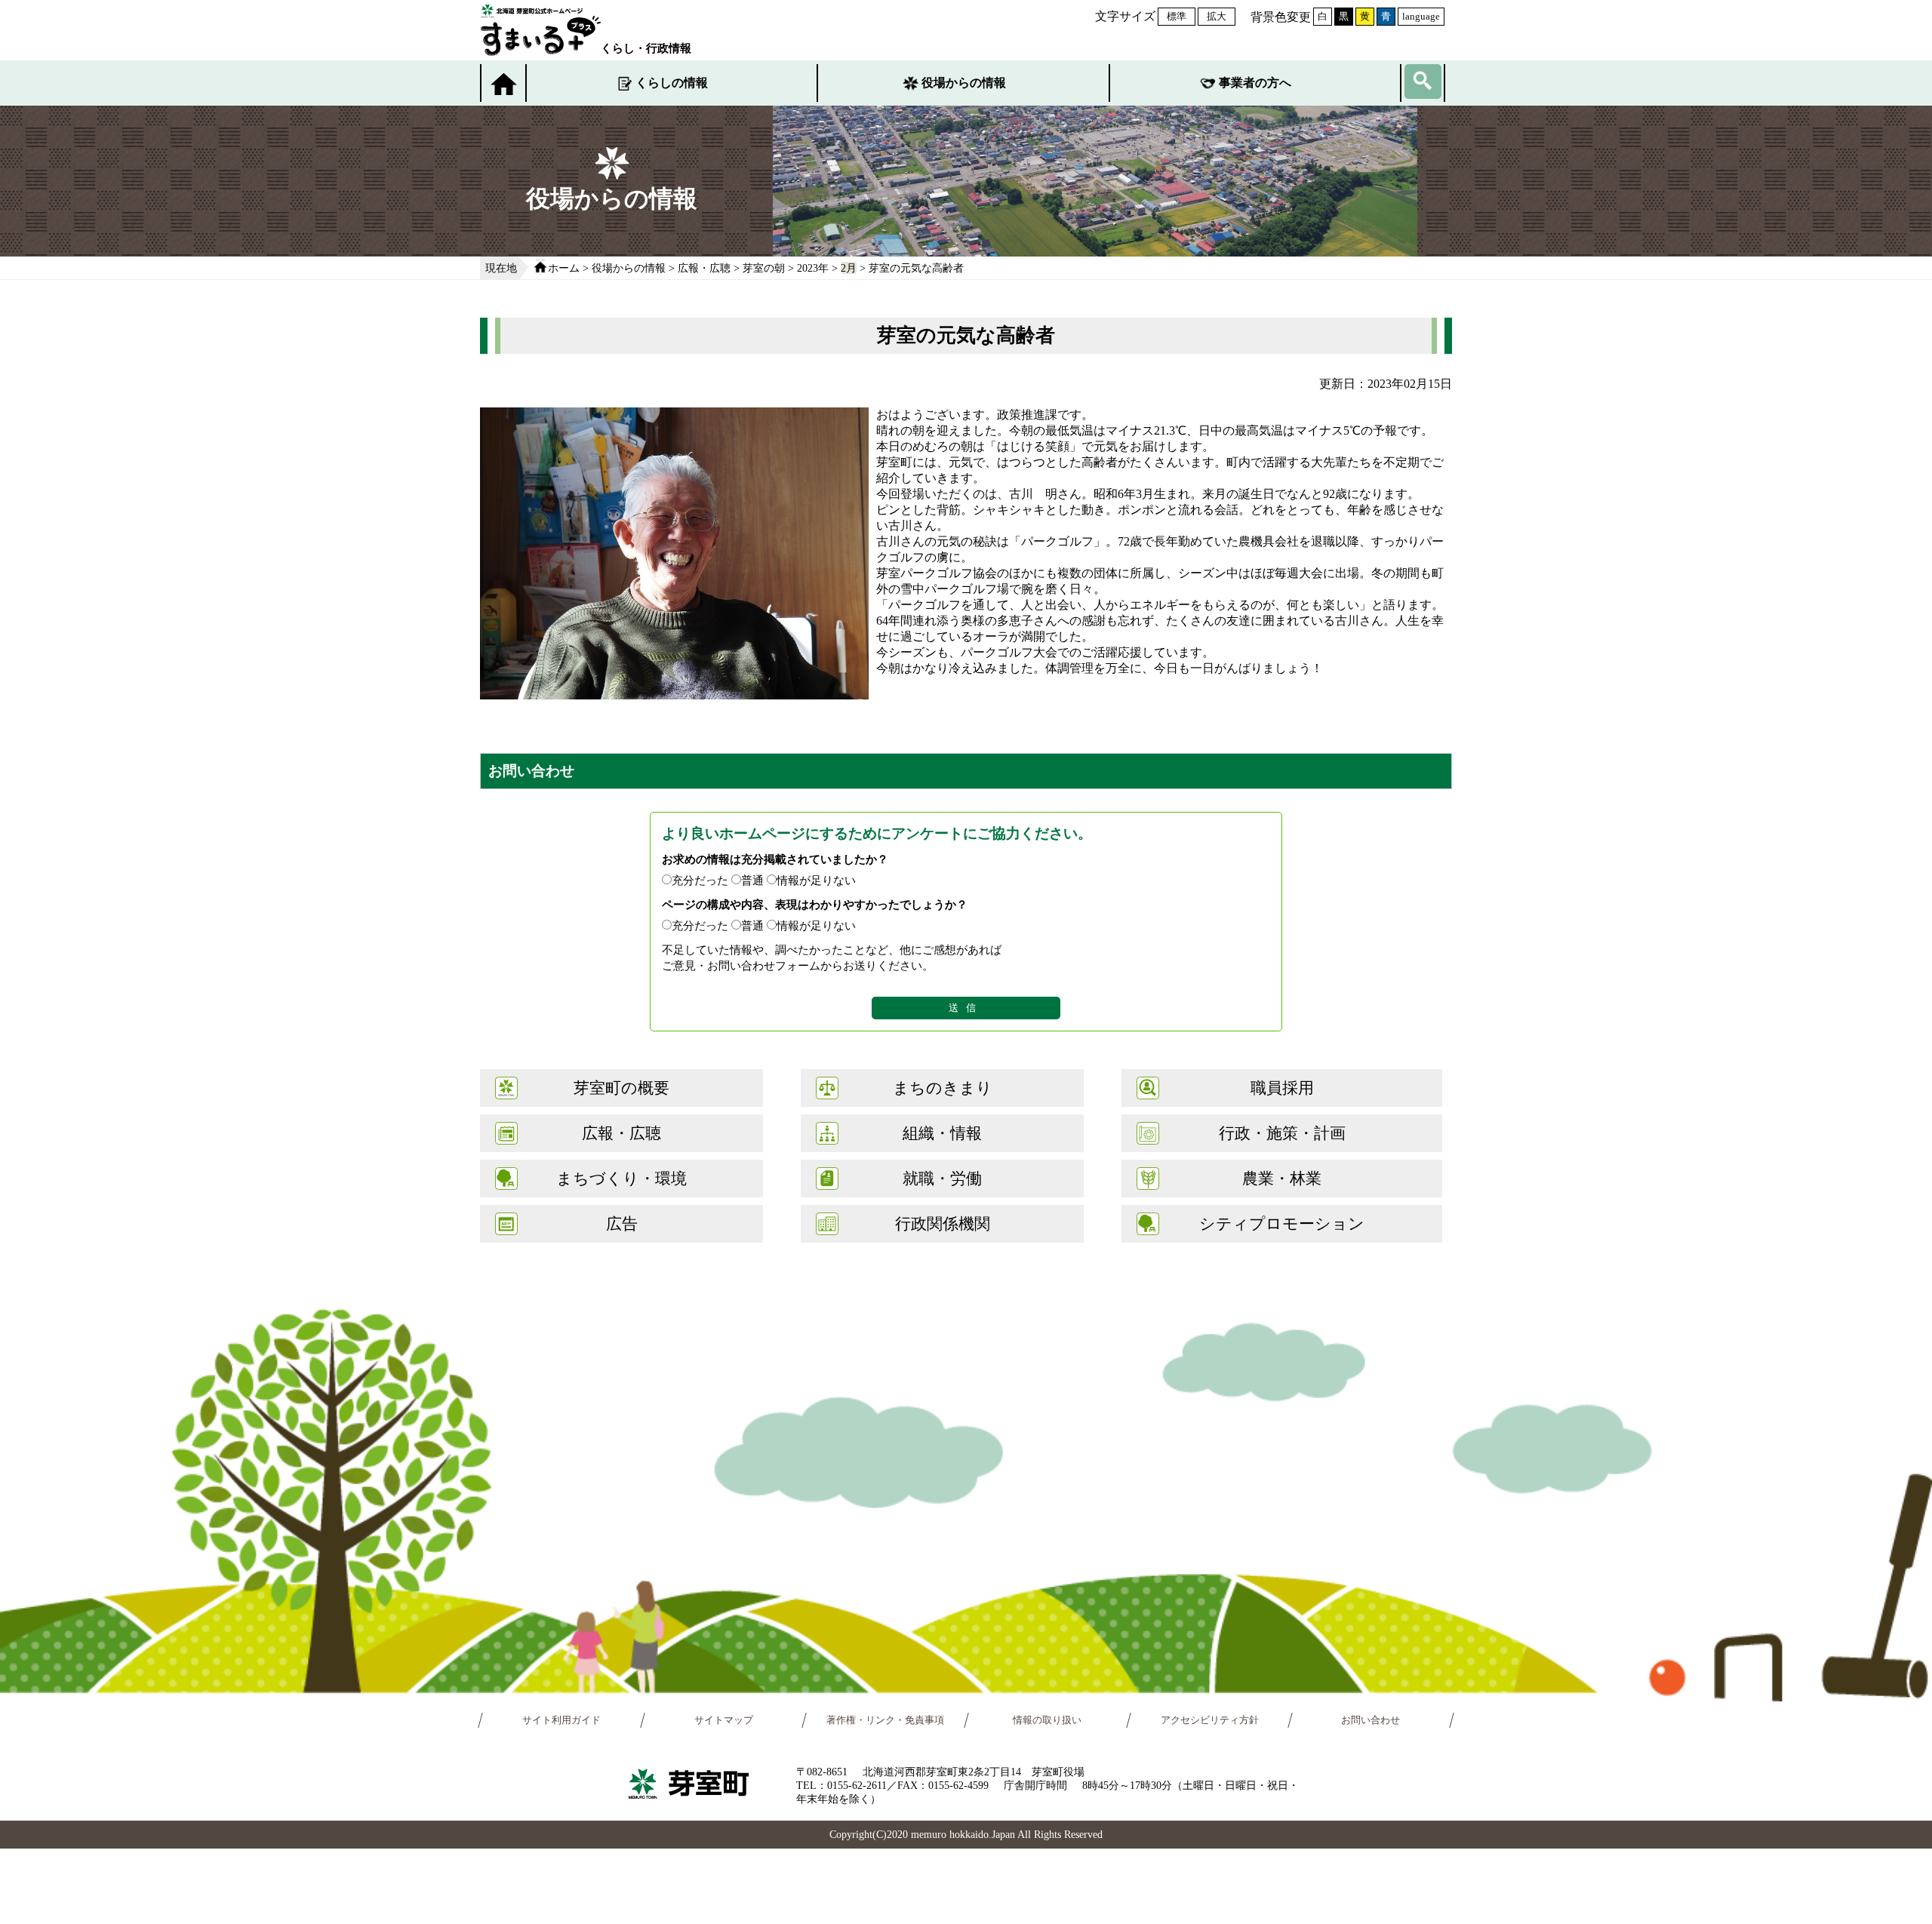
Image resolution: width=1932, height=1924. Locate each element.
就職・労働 (942, 1178)
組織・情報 (942, 1133)
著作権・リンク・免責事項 (885, 1720)
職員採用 (1282, 1088)
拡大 (1217, 16)
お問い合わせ (1371, 1720)
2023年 (813, 268)
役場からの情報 (964, 83)
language (1421, 16)
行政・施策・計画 (1282, 1133)
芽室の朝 (764, 268)
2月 (849, 268)
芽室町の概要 (621, 1088)
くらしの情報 (672, 83)
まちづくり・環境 (621, 1178)
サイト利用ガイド (561, 1720)
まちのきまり (943, 1088)
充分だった (700, 880)
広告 (622, 1223)
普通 (752, 880)
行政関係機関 (943, 1223)
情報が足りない (816, 880)
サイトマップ (724, 1720)
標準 (1177, 16)
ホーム (564, 268)
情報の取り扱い (1047, 1720)
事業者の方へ (1255, 83)
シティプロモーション (1282, 1223)
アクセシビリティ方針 (1210, 1720)
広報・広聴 (704, 268)
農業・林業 (1282, 1178)
